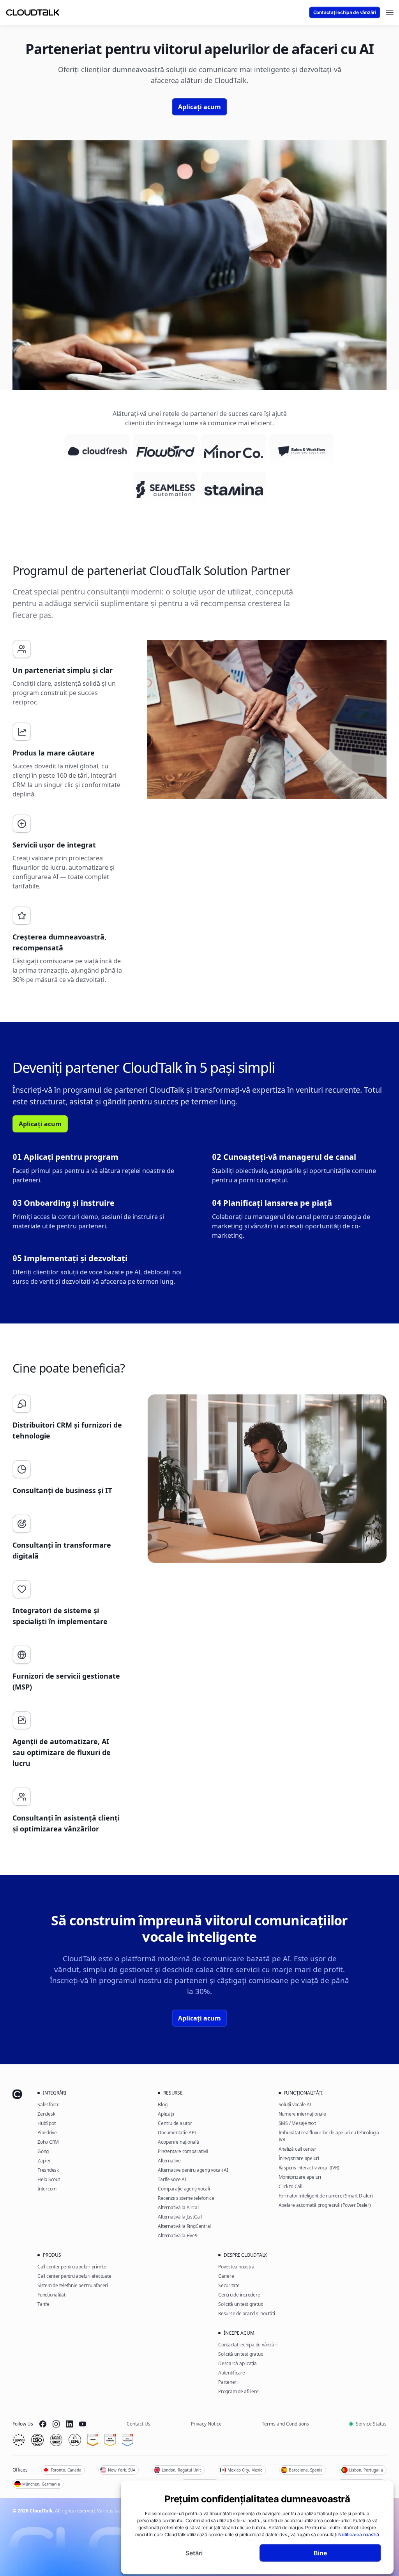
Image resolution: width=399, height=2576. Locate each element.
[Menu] (390, 12)
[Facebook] (43, 2424)
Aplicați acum (199, 107)
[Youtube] (83, 2424)
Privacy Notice (206, 2424)
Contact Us (139, 2424)
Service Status (371, 2424)
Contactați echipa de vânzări (345, 12)
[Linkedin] (69, 2424)
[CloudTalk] (33, 12)
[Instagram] (56, 2424)
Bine (320, 2553)
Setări (194, 2553)
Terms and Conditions (285, 2424)
